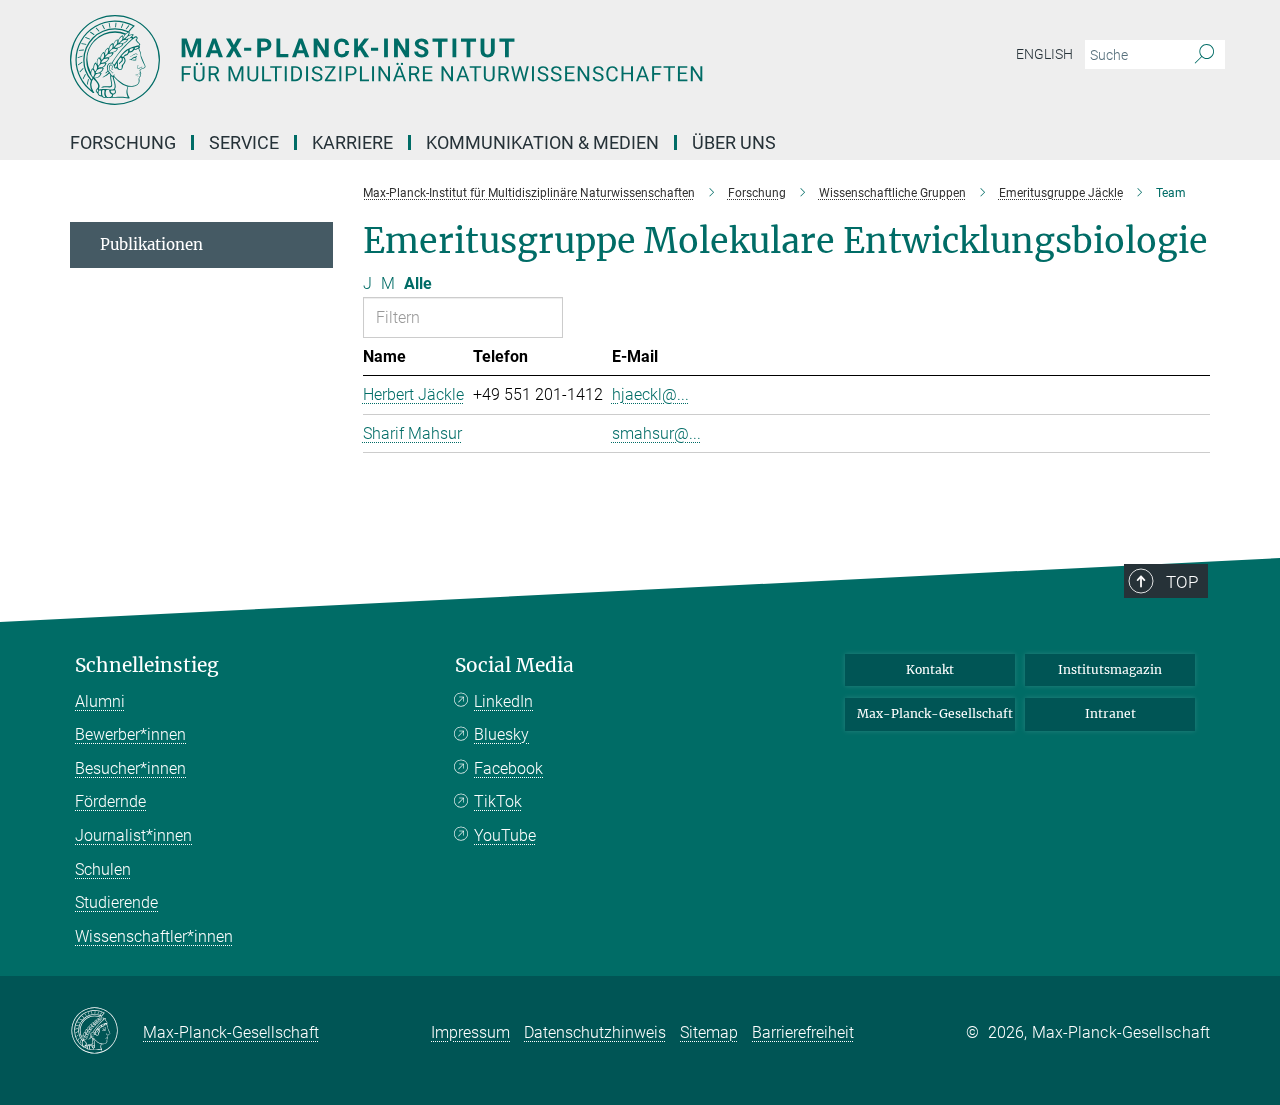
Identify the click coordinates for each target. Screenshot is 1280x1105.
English (1044, 54)
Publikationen (151, 244)
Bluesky (501, 734)
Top (1182, 582)
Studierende (116, 902)
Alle (418, 283)
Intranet (1110, 713)
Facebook (508, 768)
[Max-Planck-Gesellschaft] (106, 1032)
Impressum (470, 1032)
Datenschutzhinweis (595, 1032)
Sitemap (709, 1032)
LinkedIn (503, 701)
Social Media (514, 665)
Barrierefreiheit (803, 1032)
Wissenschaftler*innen (154, 936)
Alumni (100, 701)
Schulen (103, 869)
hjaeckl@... (650, 394)
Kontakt (930, 669)
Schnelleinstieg (147, 665)
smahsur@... (656, 433)
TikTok (498, 801)
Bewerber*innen (130, 734)
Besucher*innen (130, 768)
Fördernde (110, 801)
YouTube (505, 835)
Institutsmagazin (1110, 669)
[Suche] (1204, 55)
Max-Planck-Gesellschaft (935, 713)
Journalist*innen (133, 835)
